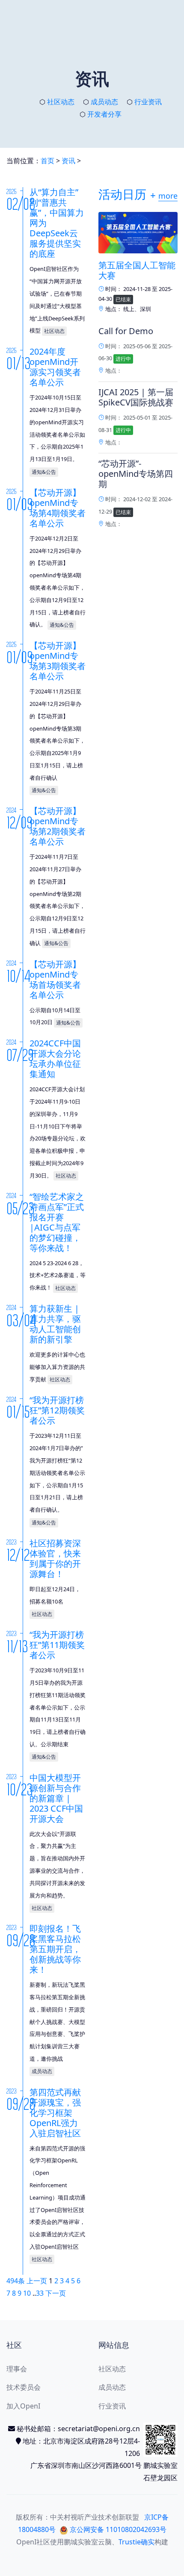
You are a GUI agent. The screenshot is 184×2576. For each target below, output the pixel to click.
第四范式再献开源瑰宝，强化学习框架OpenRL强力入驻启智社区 (55, 2113)
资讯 (68, 161)
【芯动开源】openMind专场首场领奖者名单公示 (55, 980)
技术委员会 (24, 2387)
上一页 (37, 2281)
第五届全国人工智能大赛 (137, 270)
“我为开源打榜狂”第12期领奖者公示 (57, 1410)
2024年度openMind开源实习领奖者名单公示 (55, 367)
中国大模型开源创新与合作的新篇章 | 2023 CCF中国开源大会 (56, 1798)
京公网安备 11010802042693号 (117, 2529)
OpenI (26, 2542)
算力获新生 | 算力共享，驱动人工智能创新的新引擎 (55, 1324)
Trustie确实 (137, 2542)
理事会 (17, 2369)
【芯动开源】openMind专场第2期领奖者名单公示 (58, 826)
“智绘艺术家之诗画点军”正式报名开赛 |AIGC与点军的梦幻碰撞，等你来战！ (57, 1222)
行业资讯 (148, 102)
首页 (47, 161)
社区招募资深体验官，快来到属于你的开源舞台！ (55, 1558)
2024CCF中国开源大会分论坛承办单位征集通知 (55, 1059)
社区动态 (61, 102)
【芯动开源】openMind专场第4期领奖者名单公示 (58, 508)
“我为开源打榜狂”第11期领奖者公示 (57, 1645)
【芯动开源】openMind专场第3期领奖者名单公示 (58, 661)
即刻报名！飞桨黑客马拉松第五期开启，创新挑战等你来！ (55, 1949)
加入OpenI (23, 2406)
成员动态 (104, 102)
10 (27, 2293)
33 (40, 2293)
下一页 (56, 2293)
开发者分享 (104, 114)
